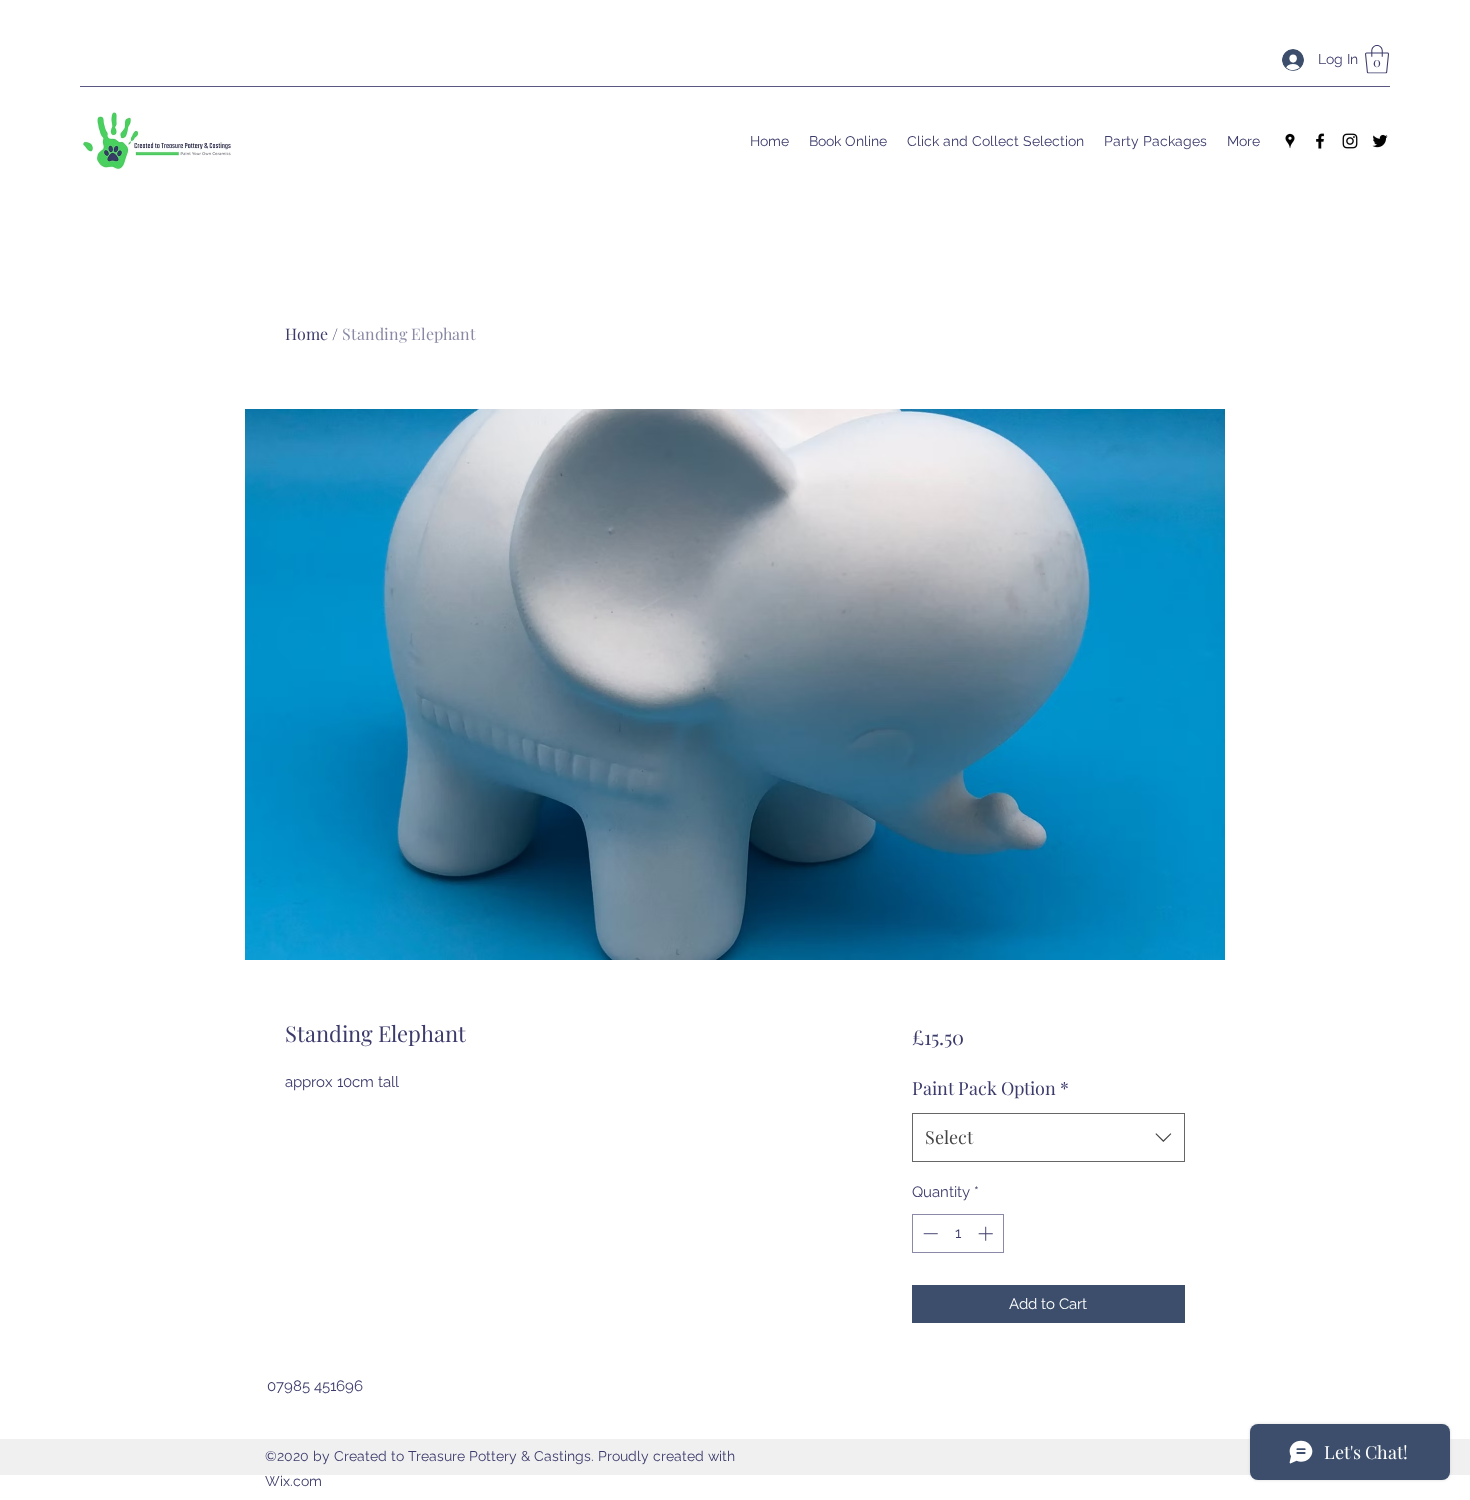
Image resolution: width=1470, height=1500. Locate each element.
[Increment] (987, 1233)
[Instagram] (1350, 141)
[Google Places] (1290, 141)
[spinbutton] (957, 1233)
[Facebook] (1320, 141)
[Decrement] (928, 1233)
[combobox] (1048, 1138)
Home (306, 333)
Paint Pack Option (990, 1088)
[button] (1377, 59)
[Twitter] (1380, 141)
